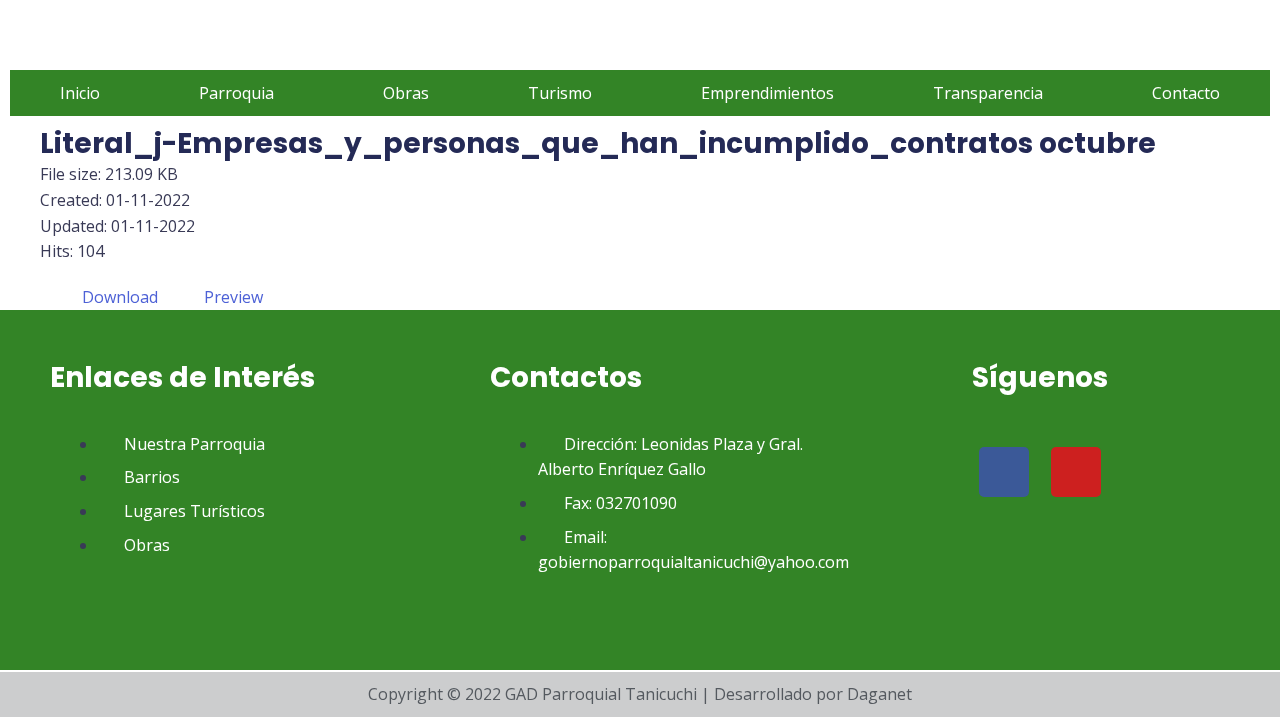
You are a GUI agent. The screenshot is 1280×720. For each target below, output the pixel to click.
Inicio (80, 93)
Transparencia (988, 93)
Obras (406, 93)
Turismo (560, 93)
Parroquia (236, 93)
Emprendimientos (767, 93)
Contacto (1186, 93)
